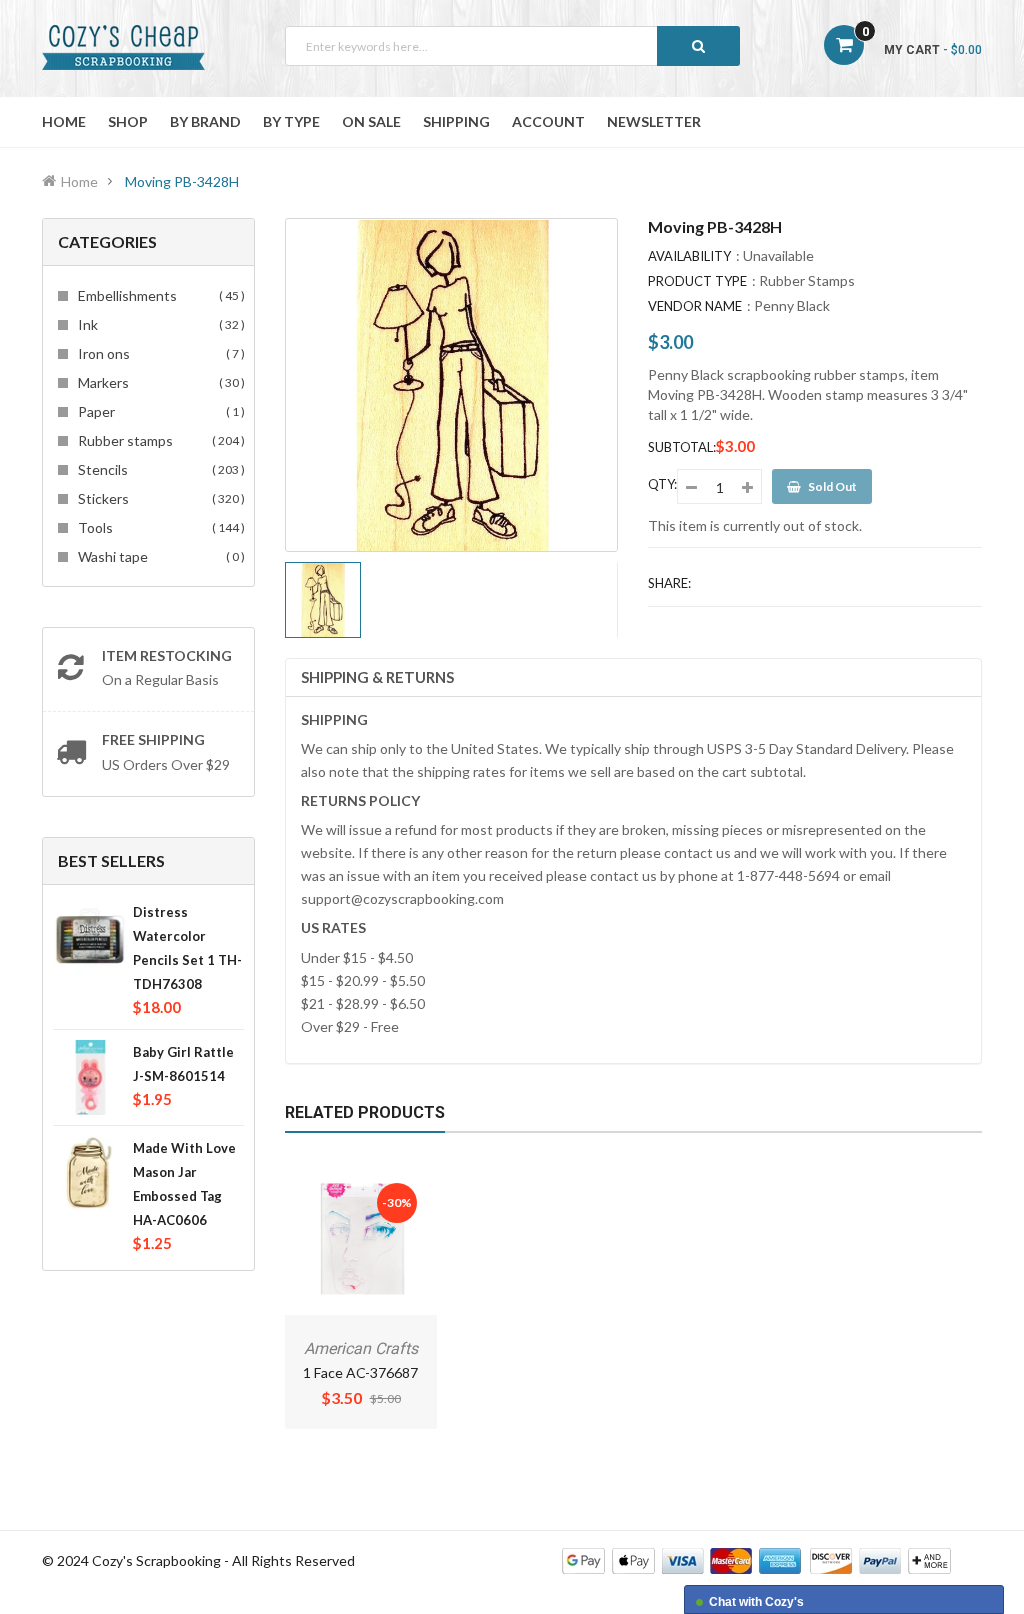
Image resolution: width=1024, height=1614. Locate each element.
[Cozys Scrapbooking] (756, 1558)
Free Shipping (153, 739)
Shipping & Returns (377, 677)
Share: (669, 583)
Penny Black (792, 305)
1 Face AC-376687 (360, 1372)
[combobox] (512, 46)
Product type (697, 281)
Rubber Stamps (807, 280)
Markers (158, 382)
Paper (158, 411)
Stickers (158, 498)
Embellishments (158, 295)
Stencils (158, 469)
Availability (689, 256)
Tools (158, 527)
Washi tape (158, 556)
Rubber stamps (158, 440)
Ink (158, 324)
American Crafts (361, 1348)
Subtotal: (682, 447)
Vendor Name (695, 306)
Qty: (662, 484)
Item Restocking (167, 655)
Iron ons (158, 353)
